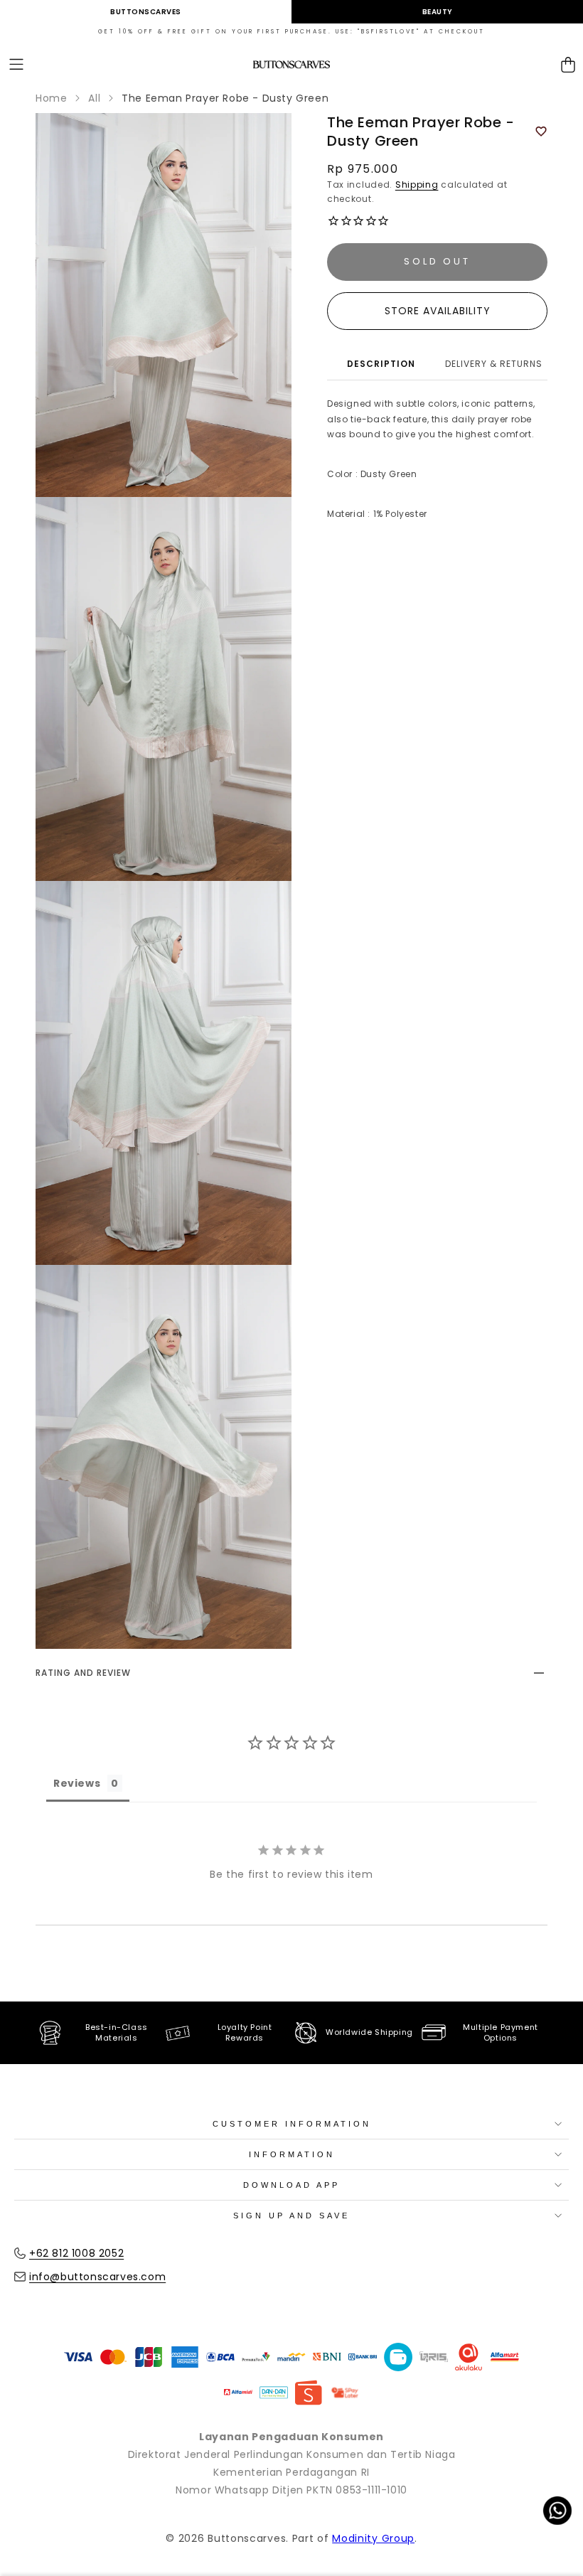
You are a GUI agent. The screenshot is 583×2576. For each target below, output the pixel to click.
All (94, 98)
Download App (291, 2185)
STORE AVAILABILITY (438, 311)
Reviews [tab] (77, 1783)
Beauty (438, 12)
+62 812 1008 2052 (76, 2253)
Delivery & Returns (494, 364)
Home (51, 98)
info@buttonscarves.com (97, 2277)
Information (292, 2154)
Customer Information (292, 2124)
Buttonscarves (146, 12)
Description (381, 364)
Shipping (417, 185)
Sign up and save (291, 2216)
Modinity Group (373, 2538)
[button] (16, 65)
